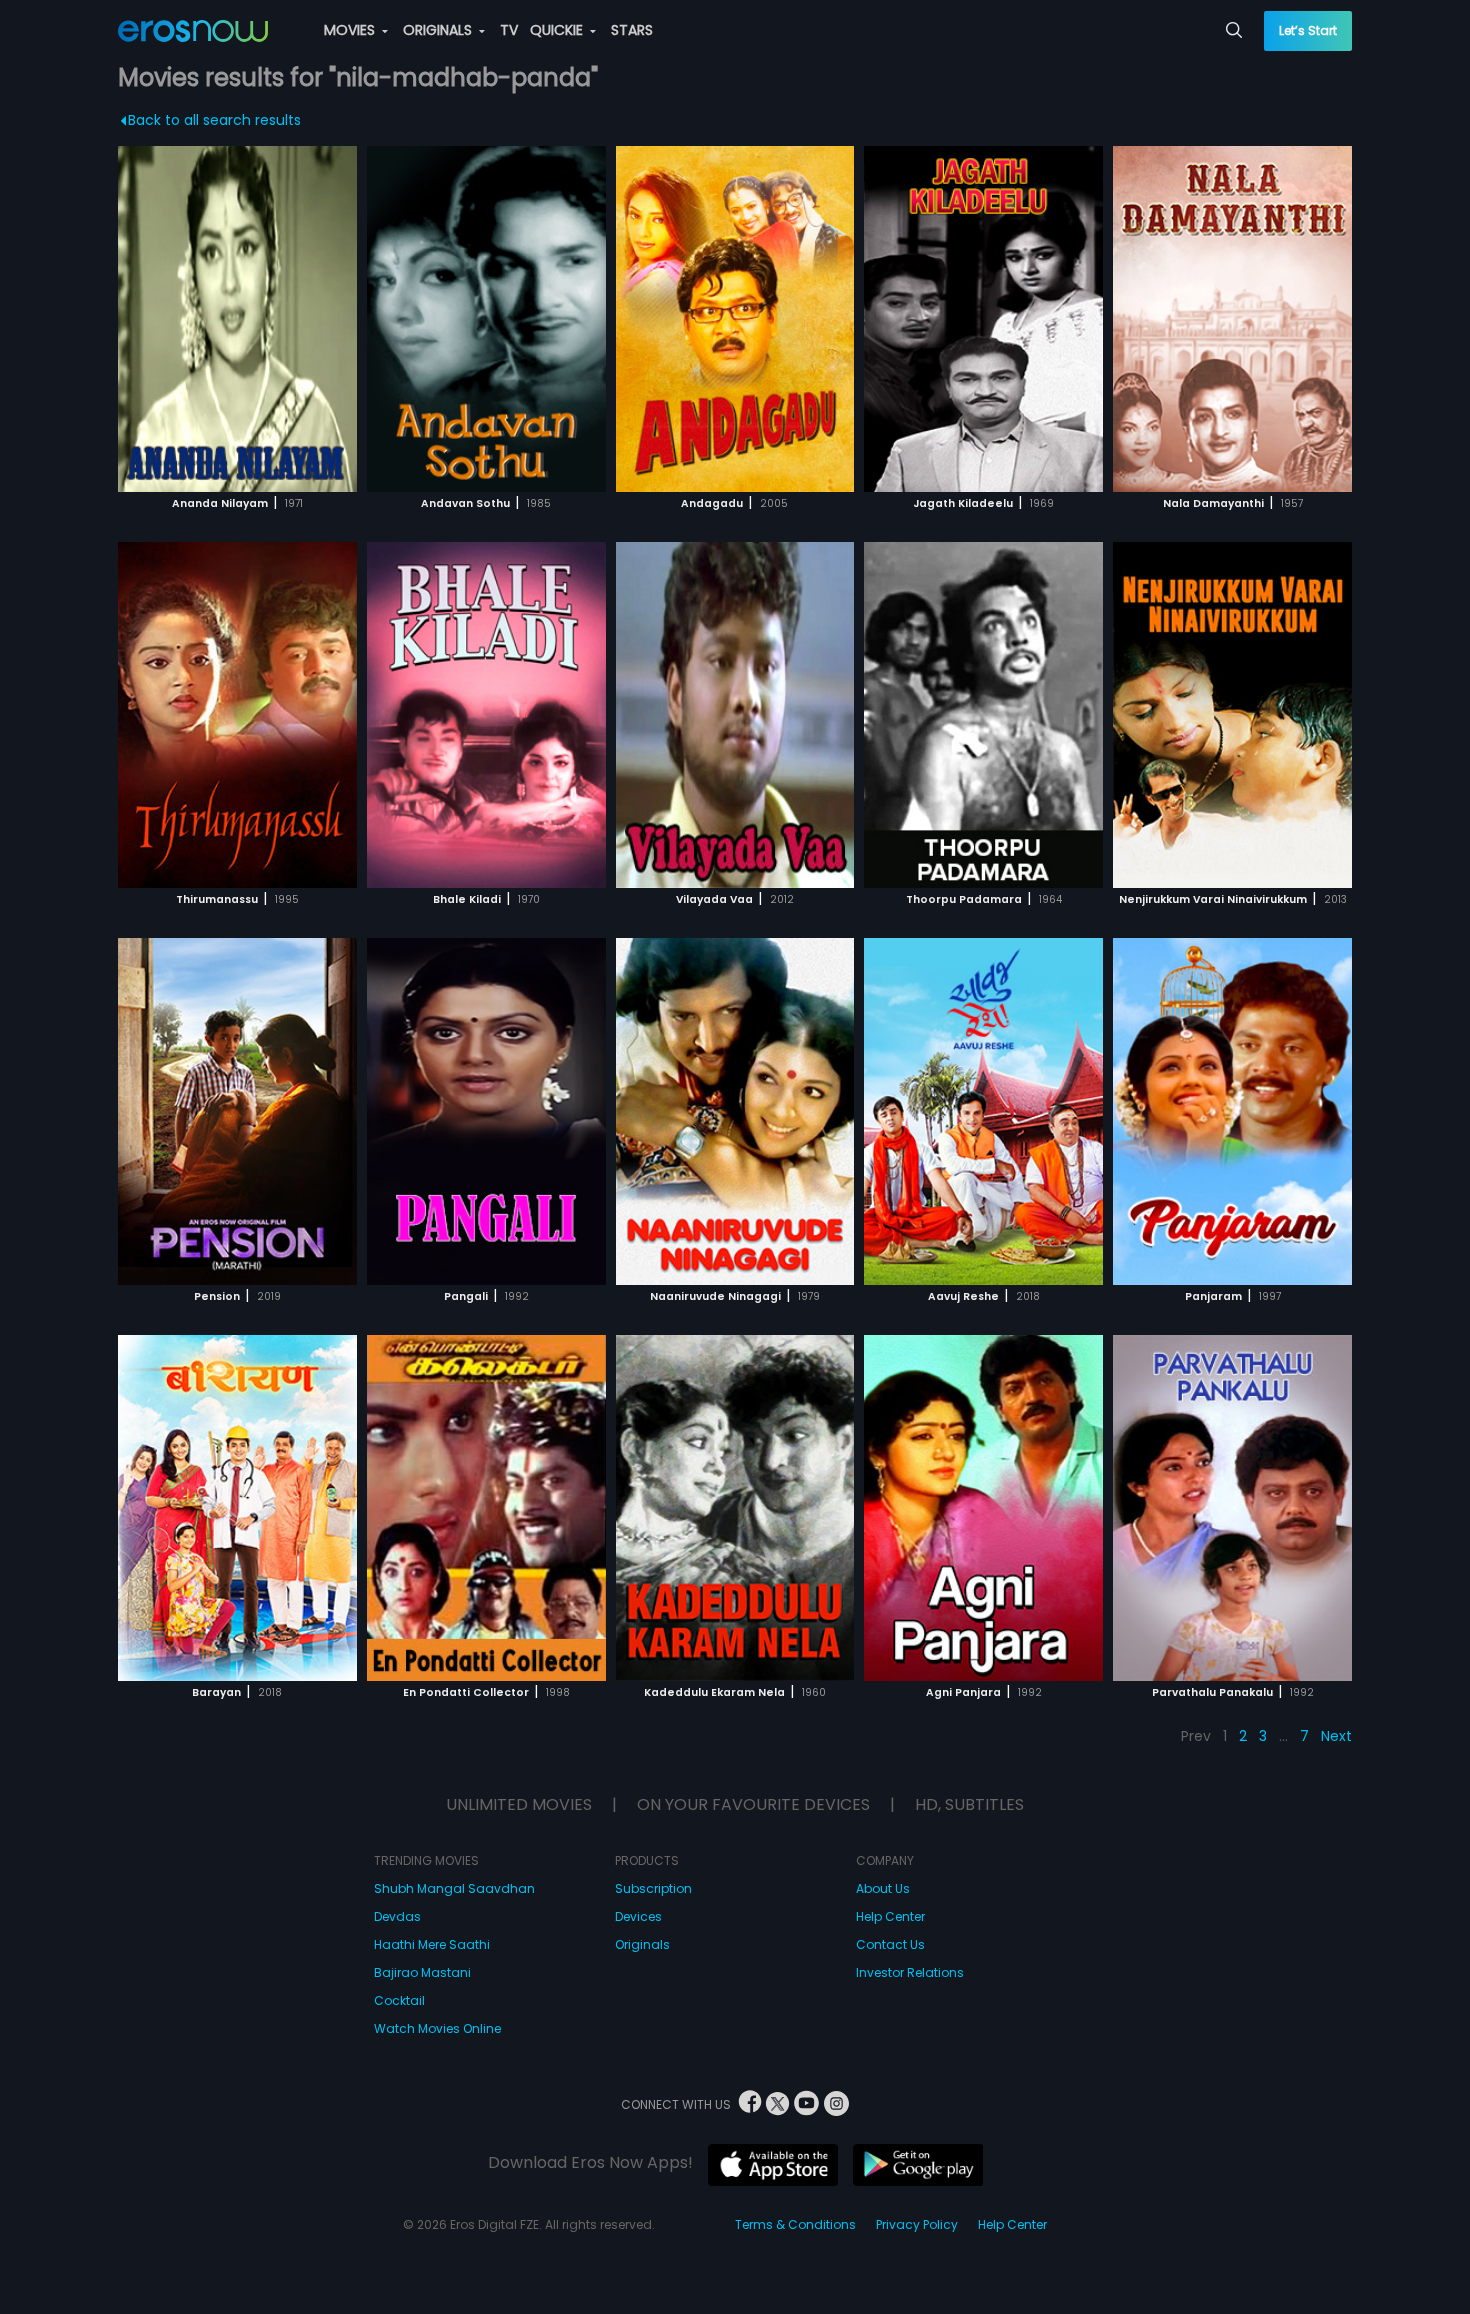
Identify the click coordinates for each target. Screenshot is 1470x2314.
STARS (632, 30)
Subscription (653, 1888)
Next (1336, 1736)
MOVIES (351, 30)
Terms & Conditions (795, 2224)
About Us (883, 1888)
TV (509, 30)
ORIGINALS (439, 30)
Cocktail (399, 2000)
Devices (638, 1916)
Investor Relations (910, 1972)
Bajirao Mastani (422, 1972)
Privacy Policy (917, 2224)
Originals (642, 1944)
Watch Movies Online (437, 2028)
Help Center (890, 1916)
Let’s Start (1308, 30)
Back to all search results (214, 120)
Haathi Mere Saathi (432, 1944)
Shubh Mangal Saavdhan (454, 1888)
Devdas (397, 1916)
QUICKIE (558, 30)
